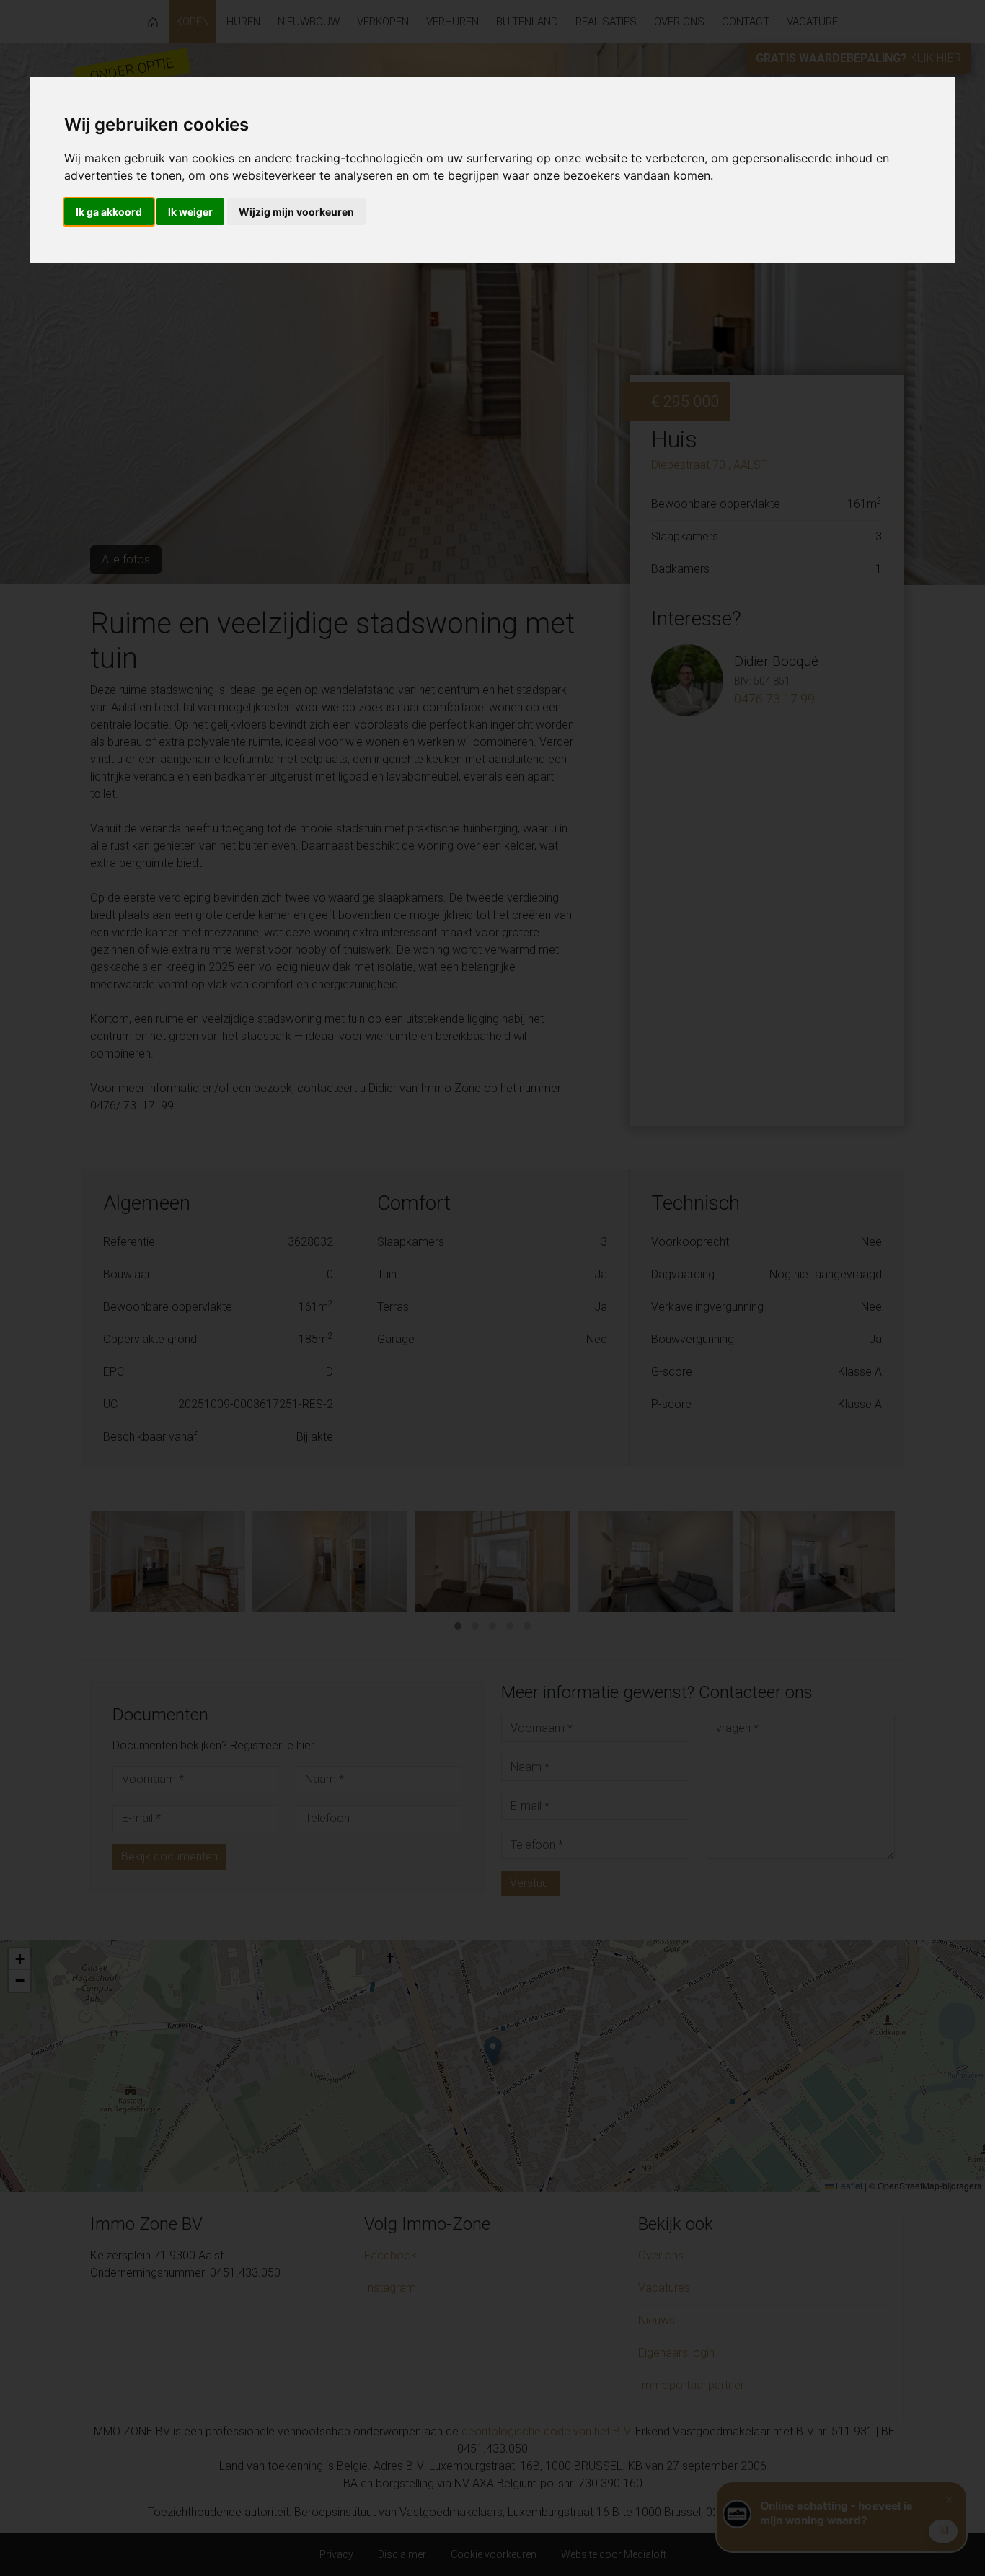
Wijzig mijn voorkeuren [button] (296, 212)
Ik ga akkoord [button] (109, 212)
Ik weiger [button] (190, 212)
